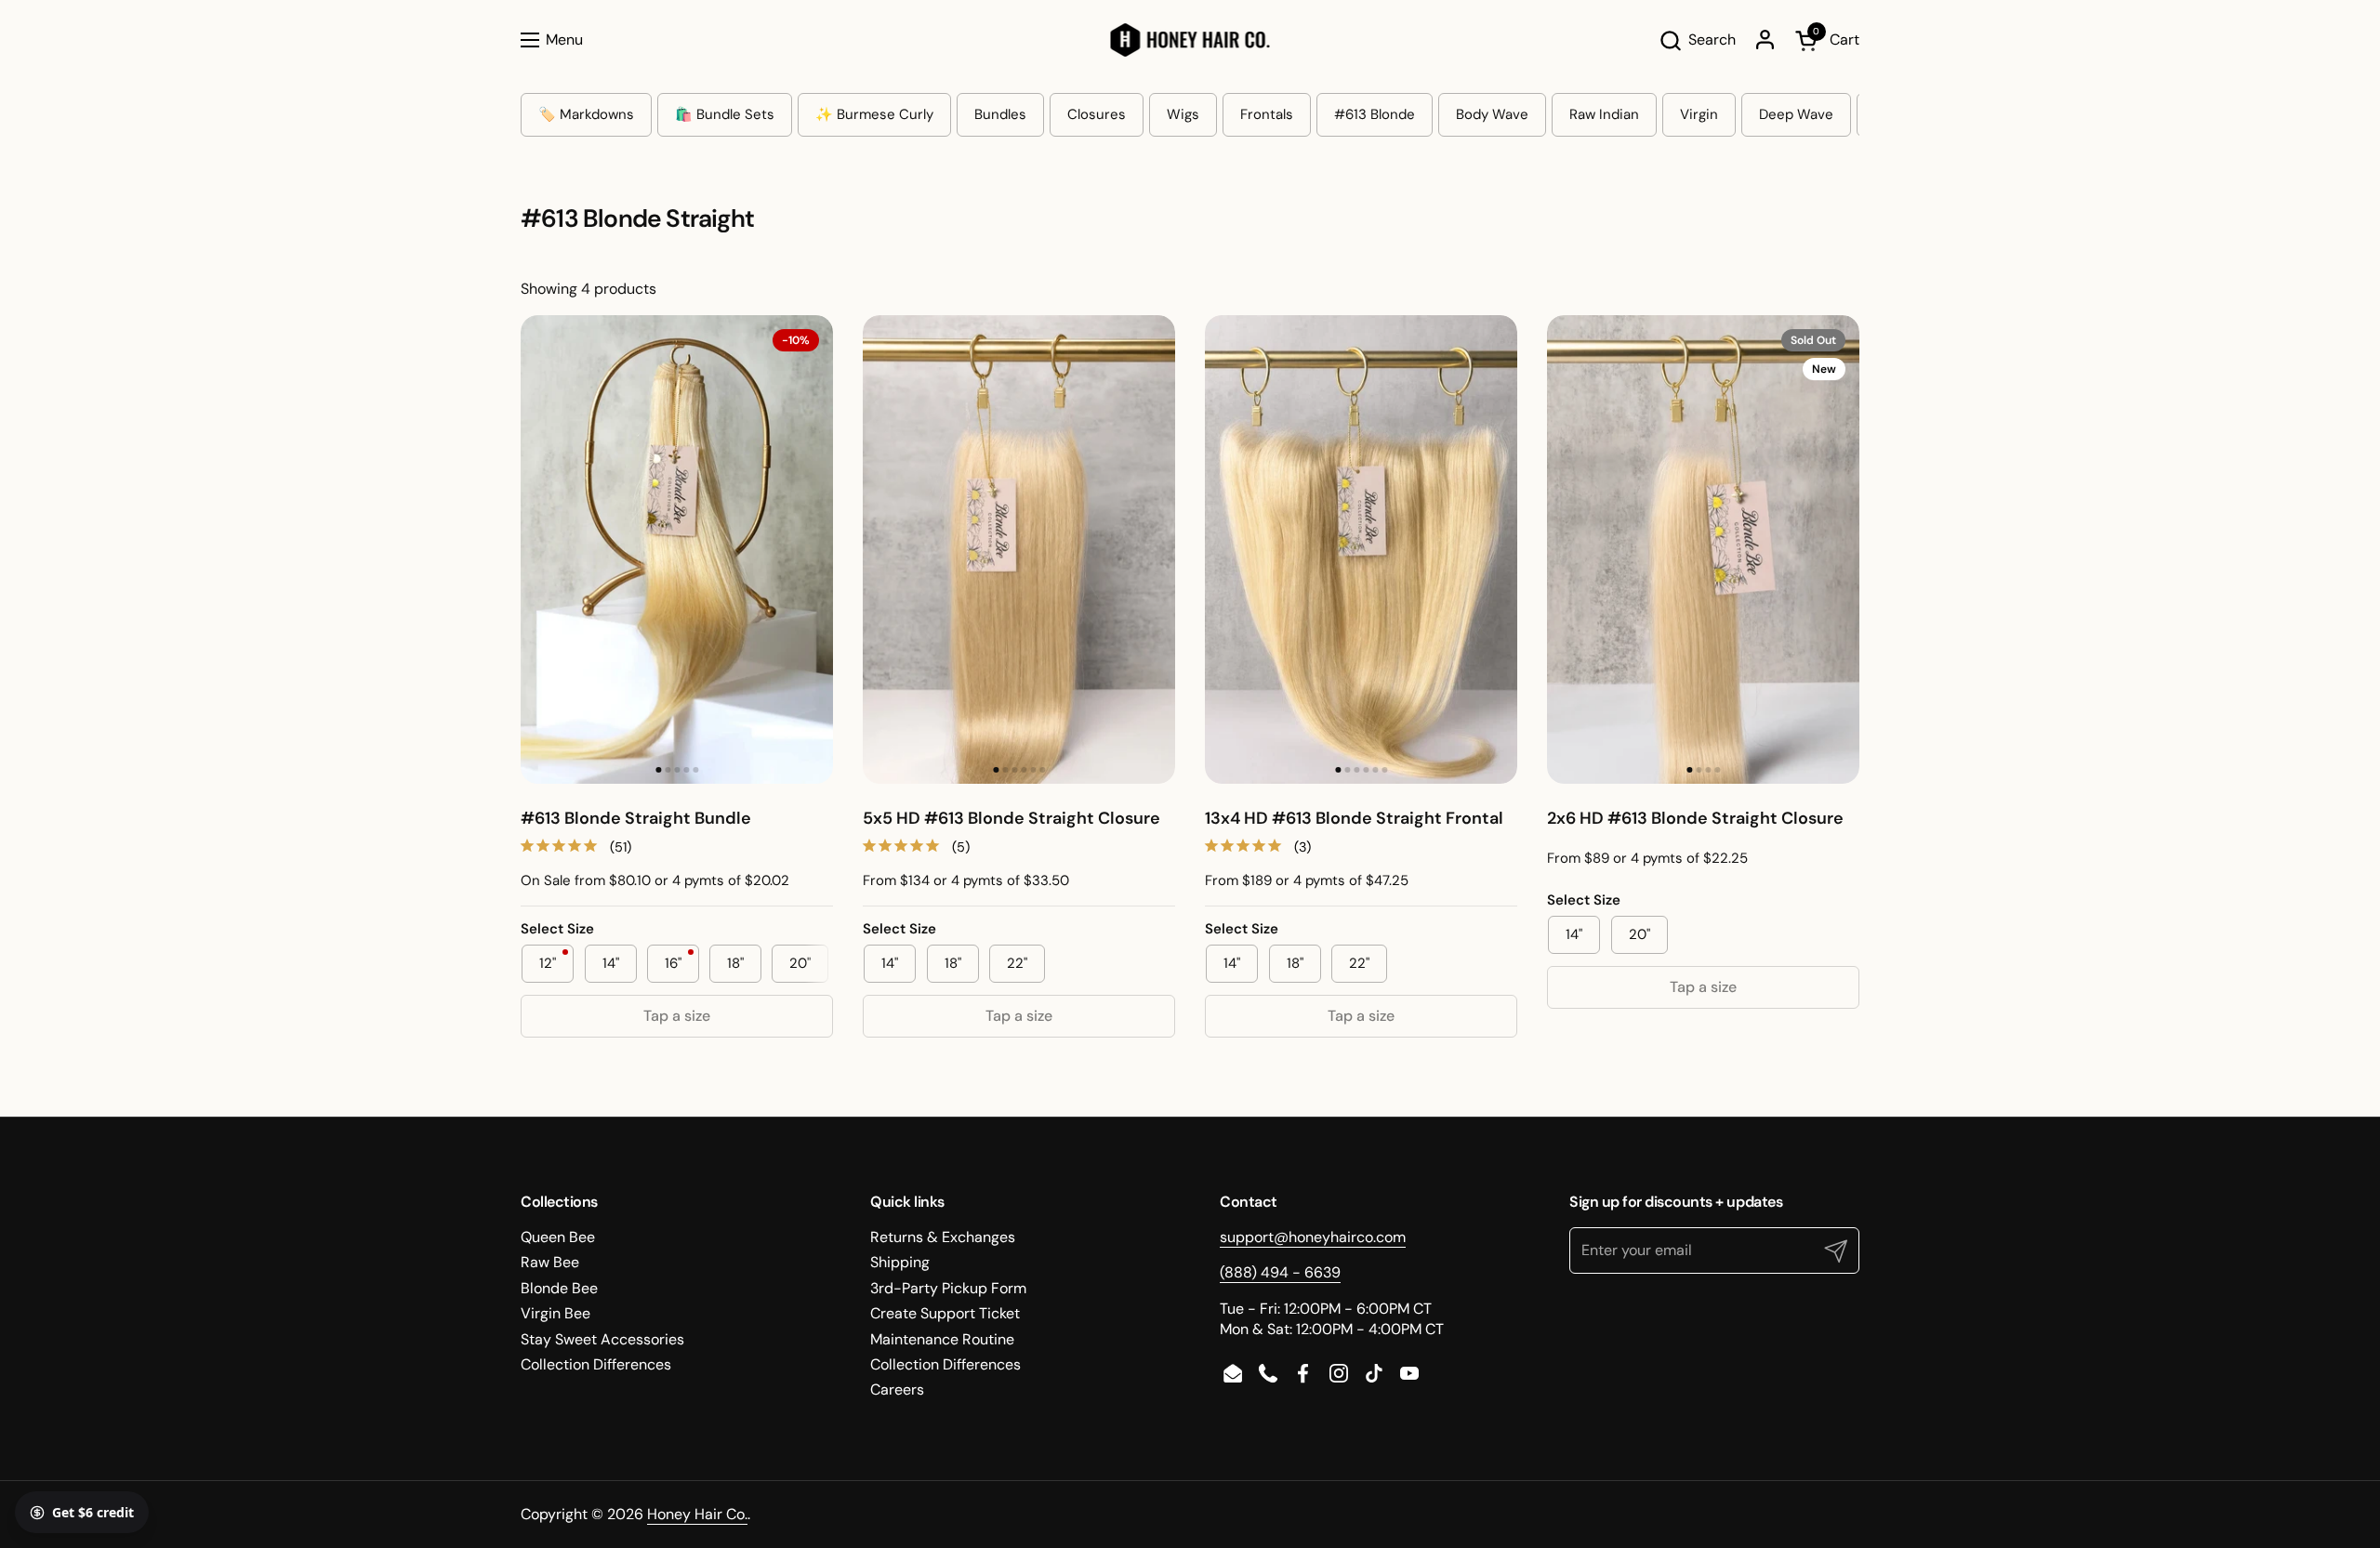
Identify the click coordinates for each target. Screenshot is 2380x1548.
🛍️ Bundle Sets (725, 114)
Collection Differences (596, 1364)
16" (682, 963)
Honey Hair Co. (697, 1514)
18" (735, 963)
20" (800, 963)
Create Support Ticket (945, 1313)
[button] (1697, 40)
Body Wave (1492, 114)
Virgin (1699, 114)
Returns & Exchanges (943, 1237)
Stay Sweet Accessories (602, 1339)
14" (611, 963)
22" (1017, 963)
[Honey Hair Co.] (1190, 40)
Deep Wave (1796, 114)
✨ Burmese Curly (874, 114)
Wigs (1183, 114)
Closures (1097, 114)
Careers (897, 1389)
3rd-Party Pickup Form (948, 1288)
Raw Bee (550, 1262)
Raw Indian (1604, 114)
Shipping (900, 1262)
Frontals (1267, 114)
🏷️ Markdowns (586, 114)
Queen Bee (558, 1237)
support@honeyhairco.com (1313, 1237)
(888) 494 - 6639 (1280, 1272)
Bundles (1000, 114)
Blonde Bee (559, 1288)
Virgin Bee (555, 1313)
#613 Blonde (1375, 114)
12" (556, 963)
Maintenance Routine (942, 1339)
